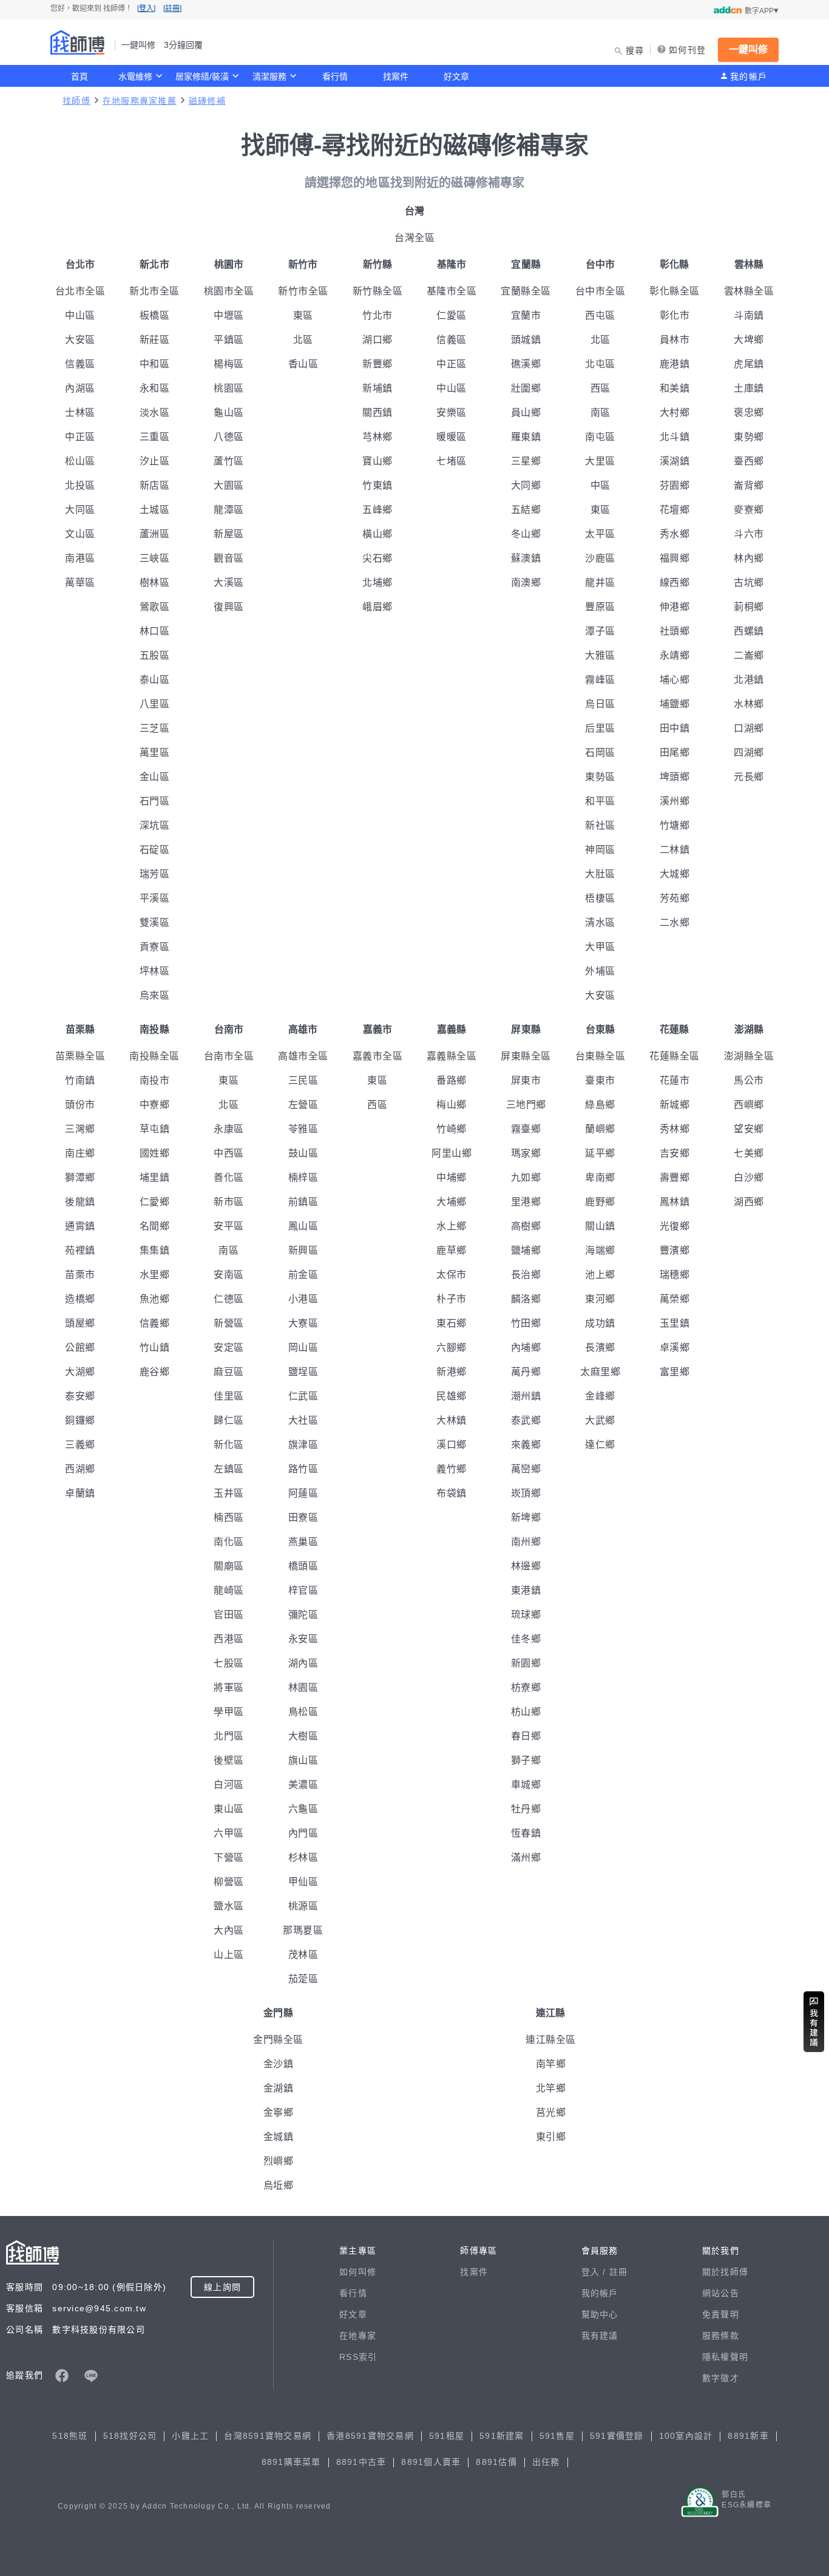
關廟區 (229, 1566)
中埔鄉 (452, 1178)
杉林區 (303, 1857)
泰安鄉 (80, 1396)
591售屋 (557, 2436)
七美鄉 (749, 1153)
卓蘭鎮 (80, 1493)
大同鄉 (526, 485)
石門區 (155, 801)
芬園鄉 (675, 485)
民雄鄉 (452, 1396)
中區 (601, 485)
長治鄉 (526, 1275)
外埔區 (600, 971)
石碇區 (155, 850)
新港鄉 (452, 1372)
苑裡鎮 (80, 1250)
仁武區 (303, 1396)
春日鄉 (526, 1736)
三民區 (303, 1080)
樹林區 (155, 583)
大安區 (80, 340)
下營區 (229, 1857)
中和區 (155, 364)
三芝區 (155, 728)
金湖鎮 (279, 2088)
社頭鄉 (675, 631)
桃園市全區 (229, 291)
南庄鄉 (80, 1153)
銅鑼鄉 (80, 1420)
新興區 (303, 1250)
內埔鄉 (526, 1347)
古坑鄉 (749, 583)
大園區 (229, 485)
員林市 (675, 340)
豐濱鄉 (675, 1250)
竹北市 (377, 315)
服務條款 (721, 2336)
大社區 (303, 1420)
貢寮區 (155, 947)
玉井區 (229, 1493)
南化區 (229, 1542)
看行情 (335, 76)
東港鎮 (526, 1590)
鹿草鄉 (452, 1250)
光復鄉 (675, 1226)
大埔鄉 (452, 1202)
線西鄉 (675, 583)
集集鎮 (155, 1250)
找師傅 (76, 101)
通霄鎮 (80, 1226)
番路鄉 (452, 1080)
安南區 (229, 1275)
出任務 (546, 2462)
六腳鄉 (452, 1347)
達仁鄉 (600, 1445)
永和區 (155, 388)
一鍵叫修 (748, 49)
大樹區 (303, 1736)
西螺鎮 (749, 631)
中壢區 (229, 315)
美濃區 (303, 1785)
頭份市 (80, 1105)
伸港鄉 (675, 607)
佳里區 (229, 1396)
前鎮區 (303, 1202)
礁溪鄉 (526, 364)
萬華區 (80, 583)
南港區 (80, 558)
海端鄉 (600, 1250)
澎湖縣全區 (749, 1056)
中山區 (80, 315)
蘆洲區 (155, 534)
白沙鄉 (749, 1178)
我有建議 (600, 2336)
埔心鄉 (675, 680)
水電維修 (135, 76)
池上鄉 (600, 1275)
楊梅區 (229, 364)
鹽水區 (229, 1906)
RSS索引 (358, 2357)
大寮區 (303, 1323)
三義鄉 (80, 1445)
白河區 (229, 1785)
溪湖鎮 (675, 461)
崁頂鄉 (526, 1493)
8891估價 (496, 2462)
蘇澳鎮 (526, 558)
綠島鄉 (600, 1105)
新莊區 (155, 340)
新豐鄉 (377, 364)
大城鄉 (675, 874)
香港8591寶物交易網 (370, 2436)
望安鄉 (749, 1129)
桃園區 (229, 388)
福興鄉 (675, 558)
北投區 (80, 485)
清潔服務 (269, 76)
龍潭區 (229, 510)
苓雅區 (303, 1129)
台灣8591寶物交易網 (268, 2436)
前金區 (303, 1275)
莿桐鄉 (749, 607)
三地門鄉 (526, 1105)
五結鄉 (526, 510)
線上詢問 (222, 2287)
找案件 (396, 76)
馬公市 (749, 1080)
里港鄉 (526, 1202)
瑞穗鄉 (675, 1275)
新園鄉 (526, 1663)
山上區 (229, 1955)
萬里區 (155, 753)
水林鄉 (749, 704)
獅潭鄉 (80, 1178)
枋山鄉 (526, 1712)
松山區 (80, 461)
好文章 (456, 76)
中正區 (80, 437)
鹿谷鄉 (155, 1372)
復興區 (229, 607)
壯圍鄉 (526, 388)
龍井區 (600, 583)
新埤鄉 (526, 1517)
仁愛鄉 (155, 1202)
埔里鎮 (155, 1178)
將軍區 (229, 1687)
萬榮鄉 (675, 1299)
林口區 (155, 631)
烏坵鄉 (279, 2185)
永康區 (229, 1129)
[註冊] (172, 8)
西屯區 (600, 315)
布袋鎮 (452, 1493)
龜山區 (229, 413)
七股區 (229, 1663)
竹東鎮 (377, 485)
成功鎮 (600, 1323)
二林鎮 (675, 850)
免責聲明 (721, 2314)
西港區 (229, 1639)
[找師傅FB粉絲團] (62, 2376)
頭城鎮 (526, 340)
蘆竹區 (229, 461)
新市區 (229, 1202)
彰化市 (675, 315)
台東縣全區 (601, 1056)
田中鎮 (675, 728)
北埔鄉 (377, 583)
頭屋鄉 (80, 1323)
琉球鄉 (526, 1615)
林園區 (303, 1687)
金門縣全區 (278, 2040)
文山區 (80, 534)
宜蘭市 (526, 315)
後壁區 (229, 1760)
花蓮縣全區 (675, 1056)
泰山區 (155, 680)
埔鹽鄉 (675, 704)
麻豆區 (229, 1372)
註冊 (619, 2272)
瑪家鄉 (526, 1153)
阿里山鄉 (452, 1153)
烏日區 (600, 704)
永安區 (303, 1639)
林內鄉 (749, 558)
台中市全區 (601, 291)
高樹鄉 (526, 1226)
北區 (303, 340)
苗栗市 (80, 1275)
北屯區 (600, 364)
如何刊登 (687, 50)
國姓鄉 (155, 1153)
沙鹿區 (600, 558)
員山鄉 (526, 413)
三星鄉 (526, 461)
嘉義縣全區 (452, 1056)
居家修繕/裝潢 (202, 76)
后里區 (600, 728)
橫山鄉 (377, 534)
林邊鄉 (526, 1566)
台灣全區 (414, 238)
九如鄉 (526, 1178)
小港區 (303, 1299)
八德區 (229, 437)
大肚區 (600, 874)
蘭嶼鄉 (600, 1129)
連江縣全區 (551, 2040)
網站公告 (721, 2293)
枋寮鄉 (526, 1687)
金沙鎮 (279, 2064)
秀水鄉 (675, 534)
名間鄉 (155, 1226)
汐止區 (155, 461)
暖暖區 (452, 437)
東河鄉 (600, 1299)
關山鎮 (600, 1226)
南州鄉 (526, 1542)
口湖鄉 (749, 728)
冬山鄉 (526, 534)
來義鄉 (526, 1445)
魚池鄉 (155, 1299)
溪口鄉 (452, 1445)
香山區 (303, 364)
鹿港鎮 (675, 364)
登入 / (595, 2272)
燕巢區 (303, 1542)
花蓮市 (675, 1080)
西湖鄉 (80, 1469)
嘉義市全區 (378, 1056)
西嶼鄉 (749, 1105)
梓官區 (303, 1590)
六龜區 (303, 1809)
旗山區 (303, 1760)
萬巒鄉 (526, 1469)
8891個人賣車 (431, 2462)
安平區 (229, 1226)
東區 (303, 315)
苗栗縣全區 (80, 1056)
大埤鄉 (749, 340)
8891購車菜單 (291, 2462)
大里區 (600, 461)
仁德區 (229, 1299)
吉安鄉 (675, 1153)
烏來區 (155, 995)
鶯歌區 (155, 607)
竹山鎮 (155, 1347)
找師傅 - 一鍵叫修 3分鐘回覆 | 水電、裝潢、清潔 (78, 42)
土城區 (155, 510)
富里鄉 (675, 1372)
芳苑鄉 (675, 898)
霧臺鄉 (526, 1129)
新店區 (155, 485)
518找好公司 (130, 2436)
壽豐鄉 (675, 1178)
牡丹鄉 (526, 1809)
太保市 (452, 1275)
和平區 (600, 801)
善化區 (229, 1178)
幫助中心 (600, 2314)
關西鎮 (377, 413)
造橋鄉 (80, 1299)
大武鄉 (600, 1420)
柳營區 (229, 1882)
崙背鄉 (749, 485)
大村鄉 (675, 413)
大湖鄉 (80, 1372)
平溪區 (155, 898)
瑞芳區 (155, 874)
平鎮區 (229, 340)
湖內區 (303, 1663)
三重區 (155, 437)
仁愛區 (452, 315)
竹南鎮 (80, 1080)
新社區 (600, 825)
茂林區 (303, 1955)
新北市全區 (154, 291)
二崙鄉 (749, 655)
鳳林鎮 (675, 1202)
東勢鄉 (749, 437)
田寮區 (303, 1517)
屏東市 (526, 1080)
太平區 (600, 534)
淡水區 (155, 413)
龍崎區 (229, 1590)
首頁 (80, 76)
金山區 (155, 777)
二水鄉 (675, 923)
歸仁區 (229, 1420)
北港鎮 (749, 680)
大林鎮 (452, 1420)
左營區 (303, 1105)
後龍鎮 (80, 1202)
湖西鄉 (749, 1202)
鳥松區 (303, 1712)
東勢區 (600, 777)
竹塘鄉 (675, 825)
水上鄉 (452, 1226)
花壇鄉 (675, 510)
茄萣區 (303, 1979)
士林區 (80, 413)
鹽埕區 (303, 1372)
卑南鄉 (600, 1178)
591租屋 (447, 2436)
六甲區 (229, 1833)
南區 (601, 413)
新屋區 (229, 534)
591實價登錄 (617, 2436)
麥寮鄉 (749, 510)
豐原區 (600, 607)
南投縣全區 (154, 1056)
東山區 (229, 1809)
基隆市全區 (452, 291)
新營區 (229, 1323)
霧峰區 (600, 680)
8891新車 (748, 2436)
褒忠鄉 (749, 413)
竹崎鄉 (452, 1129)
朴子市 (452, 1299)
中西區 (229, 1153)
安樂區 (452, 413)
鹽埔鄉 (526, 1250)
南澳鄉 (526, 583)
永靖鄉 (675, 655)
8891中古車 (361, 2462)
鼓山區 (303, 1153)
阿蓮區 (303, 1493)
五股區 (155, 655)
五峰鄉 (377, 510)
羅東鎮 (526, 437)
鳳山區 (303, 1226)
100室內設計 (686, 2436)
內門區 (303, 1833)
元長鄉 (749, 777)
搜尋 (635, 50)
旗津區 (303, 1445)
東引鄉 (551, 2137)
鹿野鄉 (600, 1202)
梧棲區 (600, 898)
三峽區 (155, 558)
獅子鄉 (526, 1760)
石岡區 (600, 753)
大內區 (229, 1930)
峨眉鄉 (377, 607)
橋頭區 (303, 1566)
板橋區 (155, 315)
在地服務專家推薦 (140, 101)
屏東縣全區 (526, 1056)
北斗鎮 (675, 437)
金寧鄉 (279, 2112)
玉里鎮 (675, 1323)
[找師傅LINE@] (91, 2376)
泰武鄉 (526, 1420)
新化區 (229, 1445)
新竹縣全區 (378, 291)
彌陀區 (303, 1615)
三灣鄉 (80, 1129)
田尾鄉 (675, 753)
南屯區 (600, 437)
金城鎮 (279, 2137)
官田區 (229, 1615)
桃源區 (303, 1906)
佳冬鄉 (526, 1639)
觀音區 (229, 558)
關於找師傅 (725, 2272)
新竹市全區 (303, 291)
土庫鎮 (749, 388)
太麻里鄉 (600, 1372)
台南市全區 (229, 1056)
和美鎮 (675, 388)
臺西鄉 (749, 461)
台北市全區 (80, 291)
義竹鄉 (452, 1469)
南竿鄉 (551, 2064)
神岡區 (600, 850)
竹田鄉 (526, 1323)
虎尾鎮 (749, 364)
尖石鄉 (377, 558)
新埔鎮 (377, 388)
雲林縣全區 (749, 291)
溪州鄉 (675, 801)
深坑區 (155, 825)
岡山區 (303, 1347)
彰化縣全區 (675, 291)
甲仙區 (303, 1882)
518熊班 (70, 2436)
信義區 (80, 364)
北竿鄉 (551, 2088)
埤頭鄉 (675, 777)
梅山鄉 (452, 1105)
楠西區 (229, 1517)
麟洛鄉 (526, 1299)
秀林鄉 (675, 1129)
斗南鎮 (749, 315)
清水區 (600, 923)
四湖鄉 (749, 753)
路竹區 (303, 1469)
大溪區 (229, 583)
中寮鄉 (155, 1105)
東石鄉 (452, 1323)
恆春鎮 (526, 1833)
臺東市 (600, 1080)
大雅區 (600, 655)
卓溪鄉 (675, 1347)
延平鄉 (600, 1153)
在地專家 (358, 2336)
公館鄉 (80, 1347)
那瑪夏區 (303, 1930)
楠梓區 (303, 1178)
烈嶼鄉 (279, 2161)
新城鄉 (675, 1105)
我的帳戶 (749, 76)
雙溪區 (155, 923)
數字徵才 (721, 2378)
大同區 (80, 510)
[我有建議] (814, 2022)
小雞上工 (190, 2436)
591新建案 (502, 2436)
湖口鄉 (377, 340)
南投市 (155, 1080)
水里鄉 (155, 1275)
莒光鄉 (551, 2112)
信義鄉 (155, 1323)
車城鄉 (526, 1785)
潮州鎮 (526, 1396)
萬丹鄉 (526, 1372)
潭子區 (600, 631)
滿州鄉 (526, 1857)
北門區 (229, 1736)
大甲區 (600, 947)
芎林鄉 (377, 437)
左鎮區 (229, 1469)
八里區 (155, 704)
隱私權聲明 (725, 2357)
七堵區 (452, 461)
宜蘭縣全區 (526, 291)
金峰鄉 (600, 1396)
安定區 (229, 1347)
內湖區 (80, 388)
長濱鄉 (600, 1347)
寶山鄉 (377, 461)
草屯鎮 (155, 1129)
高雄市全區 (303, 1056)
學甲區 (229, 1712)
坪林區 (155, 971)
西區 (601, 388)
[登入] (146, 8)
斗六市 (749, 534)
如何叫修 (358, 2272)
